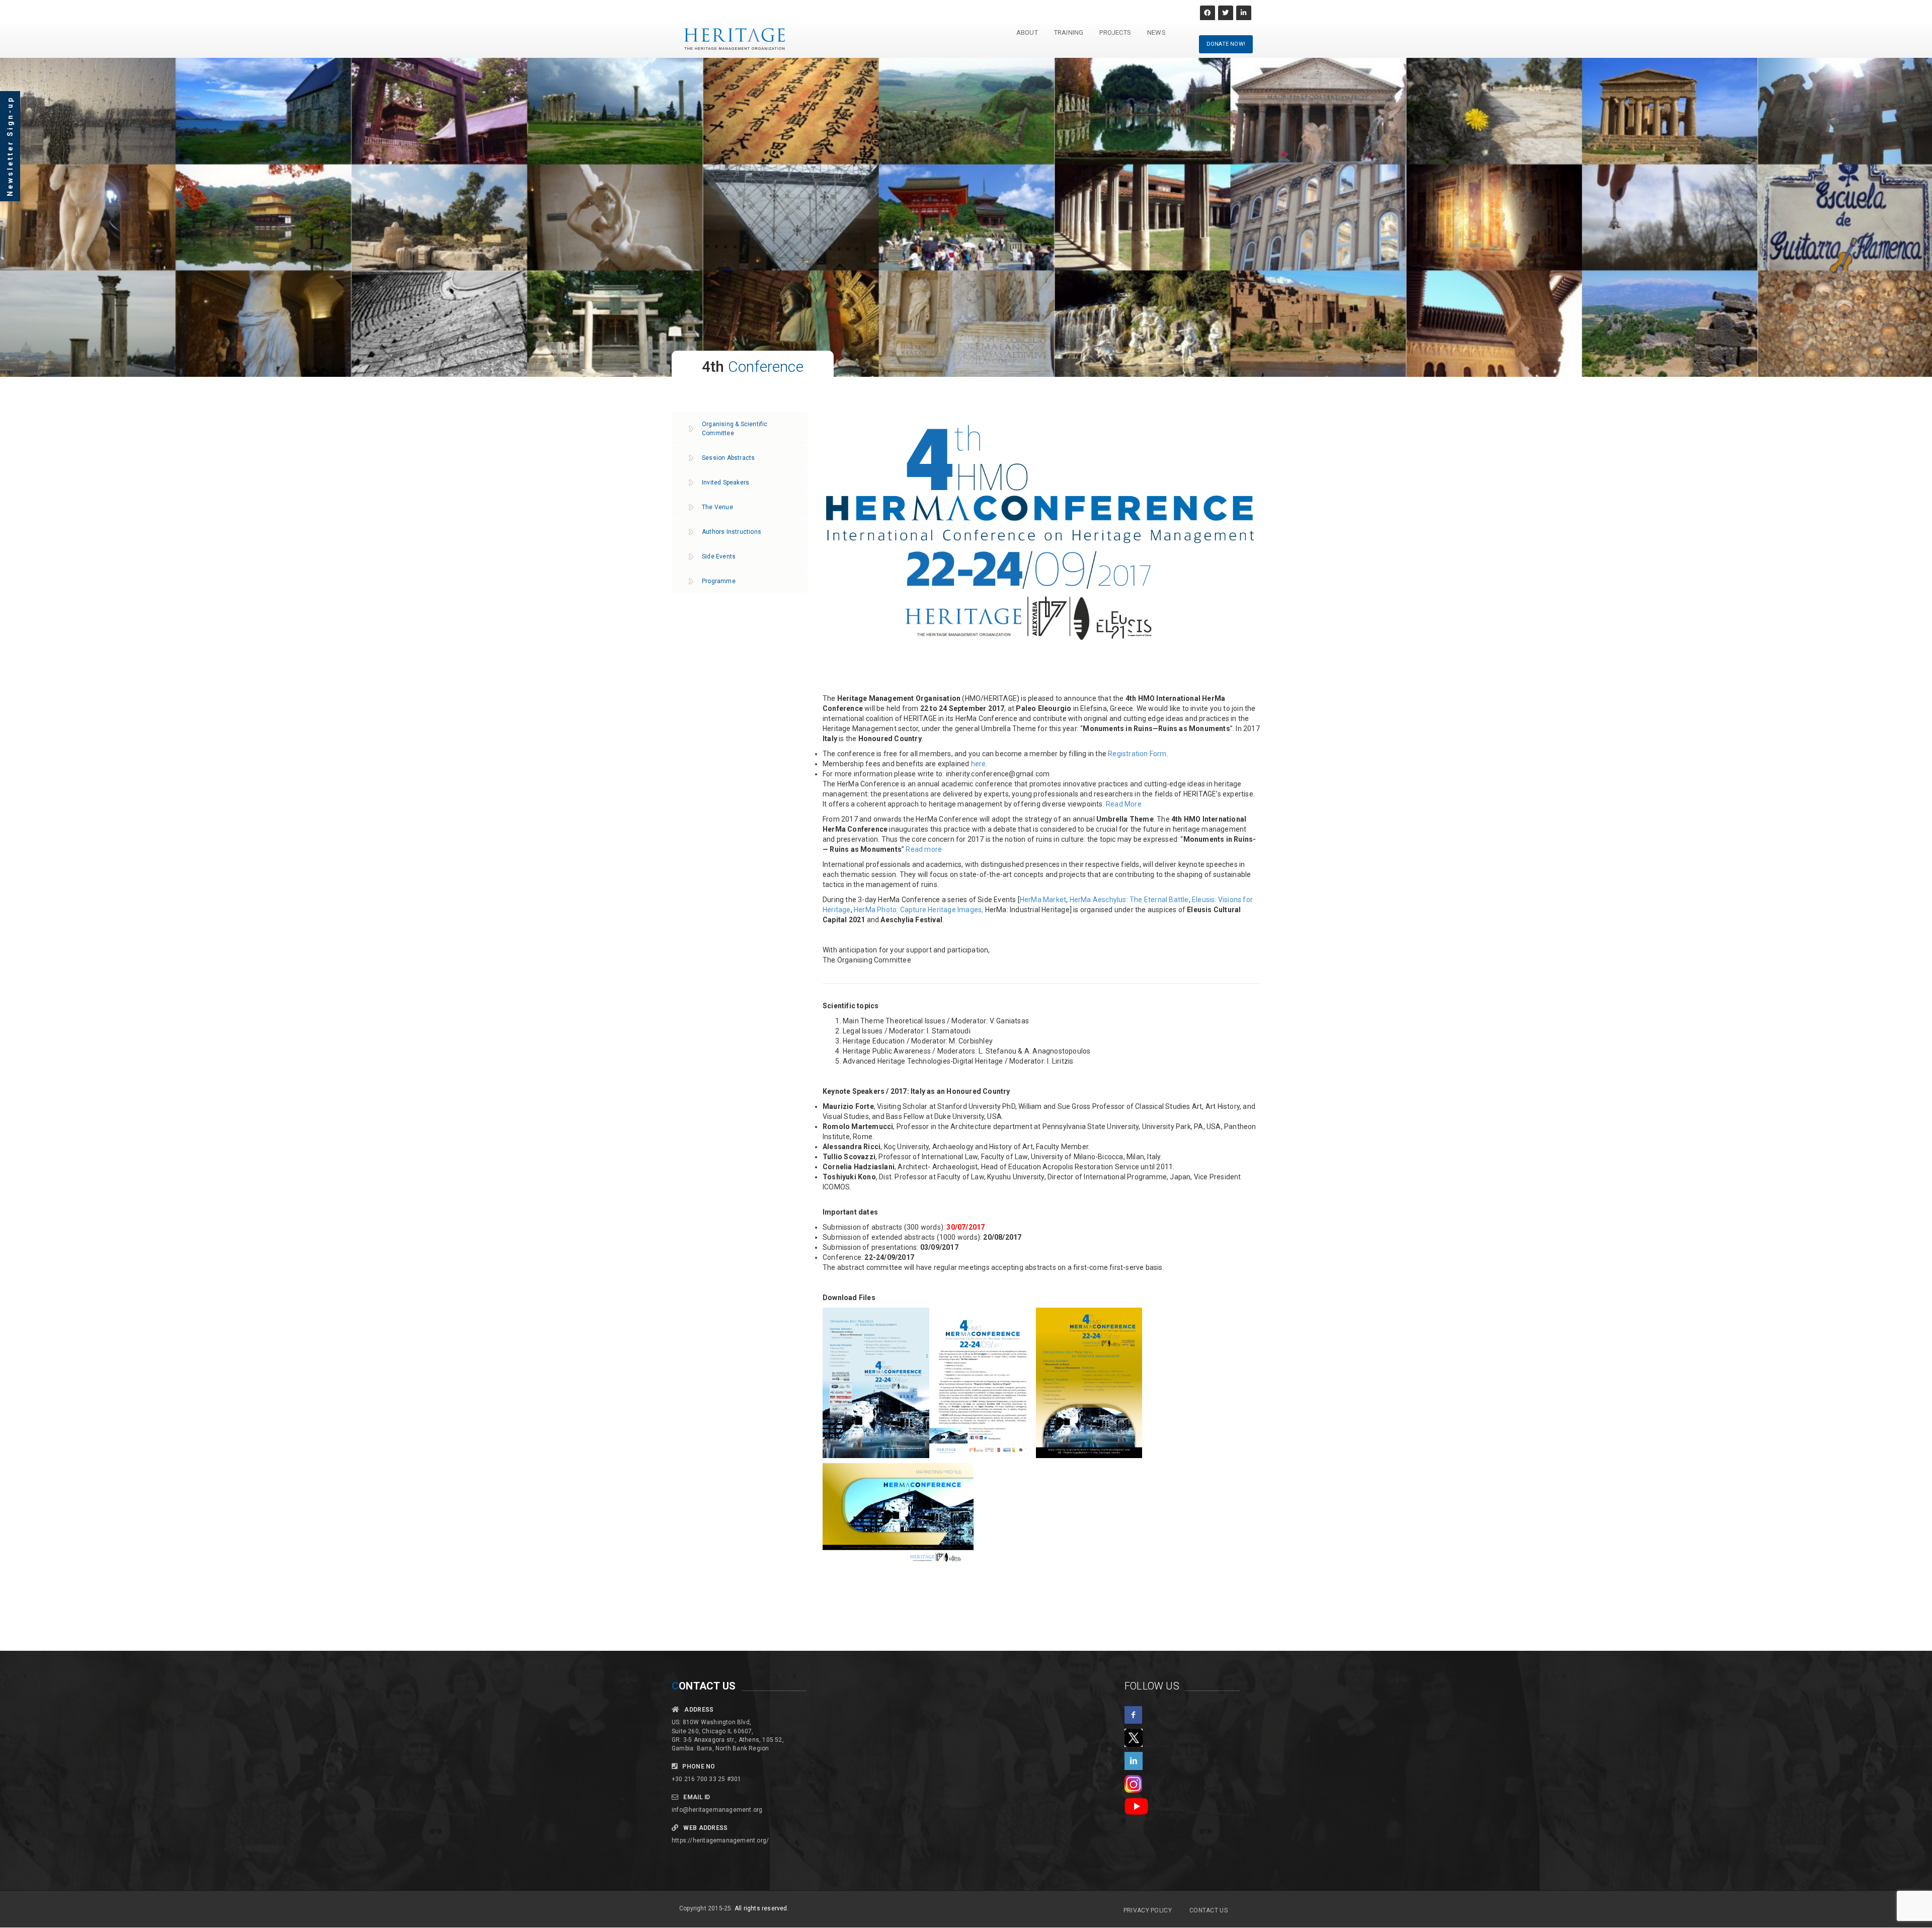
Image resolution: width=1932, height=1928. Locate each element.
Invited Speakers (726, 483)
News (1156, 32)
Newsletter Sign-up (10, 146)
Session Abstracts (728, 458)
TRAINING (1069, 32)
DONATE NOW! (1226, 44)
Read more (924, 849)
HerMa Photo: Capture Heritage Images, (919, 910)
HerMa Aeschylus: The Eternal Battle (1129, 900)
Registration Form (1137, 754)
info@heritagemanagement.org (717, 1810)
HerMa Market (1043, 900)
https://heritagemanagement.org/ (720, 1840)
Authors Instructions (732, 532)
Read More (1124, 804)
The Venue (717, 507)
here (979, 764)
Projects (1115, 32)
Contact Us (1209, 1910)
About (1027, 32)
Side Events (719, 556)
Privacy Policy (1148, 1910)
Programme (719, 581)
